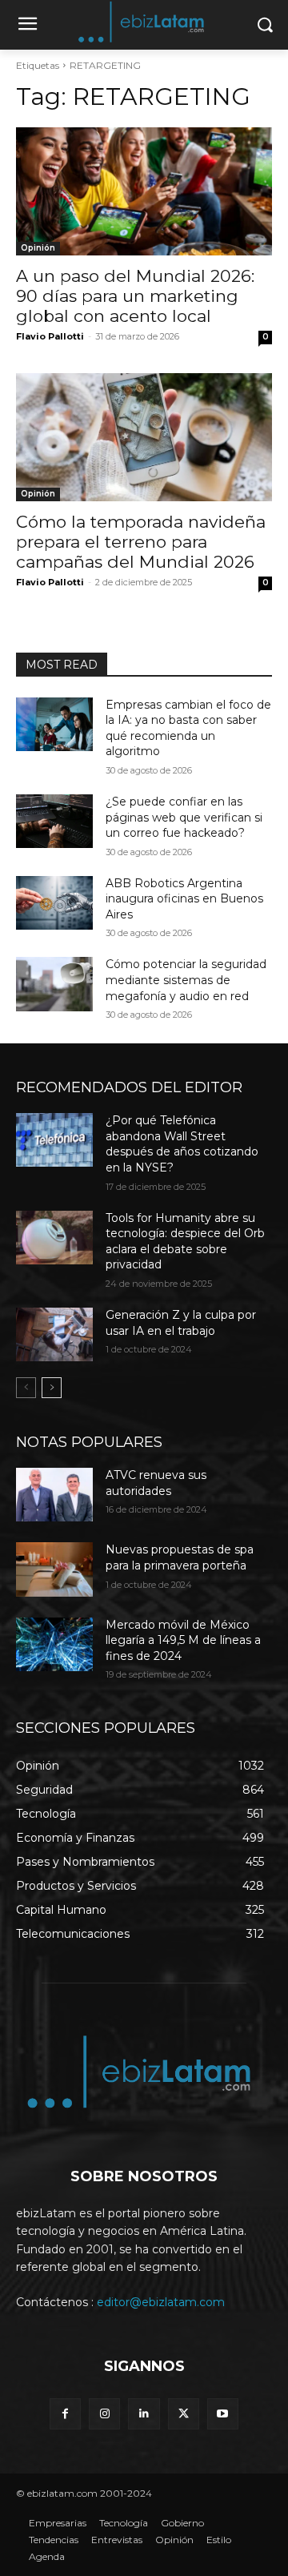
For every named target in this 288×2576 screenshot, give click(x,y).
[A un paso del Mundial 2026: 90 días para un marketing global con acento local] (144, 191)
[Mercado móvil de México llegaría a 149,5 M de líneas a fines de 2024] (54, 1644)
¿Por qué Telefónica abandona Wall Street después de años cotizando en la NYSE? (182, 1144)
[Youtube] (223, 2414)
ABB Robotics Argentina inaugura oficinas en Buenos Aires (184, 899)
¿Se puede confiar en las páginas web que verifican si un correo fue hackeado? (184, 817)
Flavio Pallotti (50, 336)
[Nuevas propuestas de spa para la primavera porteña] (54, 1569)
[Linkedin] (144, 2414)
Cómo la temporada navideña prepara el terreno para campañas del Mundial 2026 (141, 542)
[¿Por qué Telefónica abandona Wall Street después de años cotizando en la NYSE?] (54, 1140)
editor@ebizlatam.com (161, 2302)
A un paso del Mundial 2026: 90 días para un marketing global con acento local (135, 296)
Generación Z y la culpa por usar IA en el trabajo (181, 1323)
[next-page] (52, 1388)
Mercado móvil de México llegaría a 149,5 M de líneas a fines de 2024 (183, 1640)
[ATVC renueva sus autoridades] (54, 1495)
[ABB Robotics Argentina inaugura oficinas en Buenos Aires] (54, 903)
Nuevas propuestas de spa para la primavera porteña (180, 1557)
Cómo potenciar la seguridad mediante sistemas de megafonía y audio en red (186, 980)
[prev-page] (26, 1388)
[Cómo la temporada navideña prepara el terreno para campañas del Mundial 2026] (144, 437)
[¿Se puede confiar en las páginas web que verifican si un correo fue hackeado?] (54, 821)
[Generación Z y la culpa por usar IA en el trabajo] (54, 1334)
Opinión (38, 248)
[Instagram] (104, 2414)
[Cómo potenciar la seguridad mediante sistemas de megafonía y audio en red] (54, 984)
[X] (184, 2414)
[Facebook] (65, 2414)
